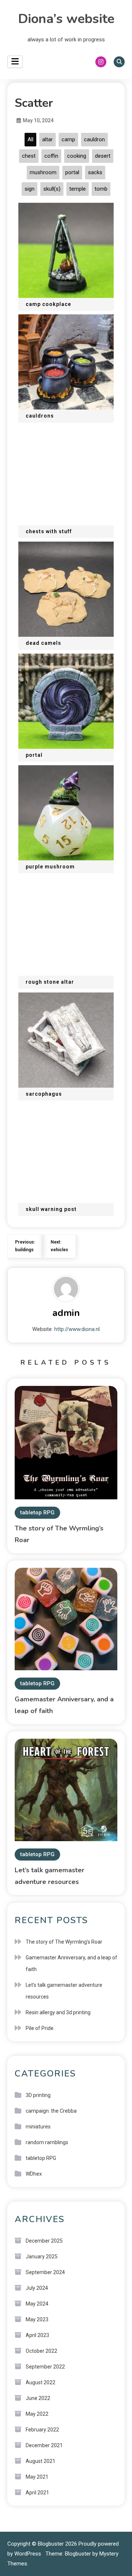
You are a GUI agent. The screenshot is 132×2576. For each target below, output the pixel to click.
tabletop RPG (37, 1513)
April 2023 (37, 2335)
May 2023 (37, 2319)
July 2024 (37, 2288)
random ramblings (47, 2142)
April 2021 (37, 2493)
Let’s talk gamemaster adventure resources (64, 1991)
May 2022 (37, 2414)
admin (66, 1313)
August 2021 (41, 2461)
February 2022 (42, 2430)
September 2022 (45, 2367)
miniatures (38, 2127)
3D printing (38, 2095)
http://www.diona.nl (77, 1329)
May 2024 (37, 2304)
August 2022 (41, 2382)
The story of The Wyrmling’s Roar (64, 1942)
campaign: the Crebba (51, 2111)
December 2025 (44, 2241)
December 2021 (44, 2445)
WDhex (34, 2174)
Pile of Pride (40, 2028)
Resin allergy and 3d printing (58, 2012)
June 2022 (38, 2398)
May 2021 (37, 2477)
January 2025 (42, 2257)
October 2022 (41, 2351)
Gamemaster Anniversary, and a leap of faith (71, 1963)
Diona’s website (66, 19)
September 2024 (45, 2272)
